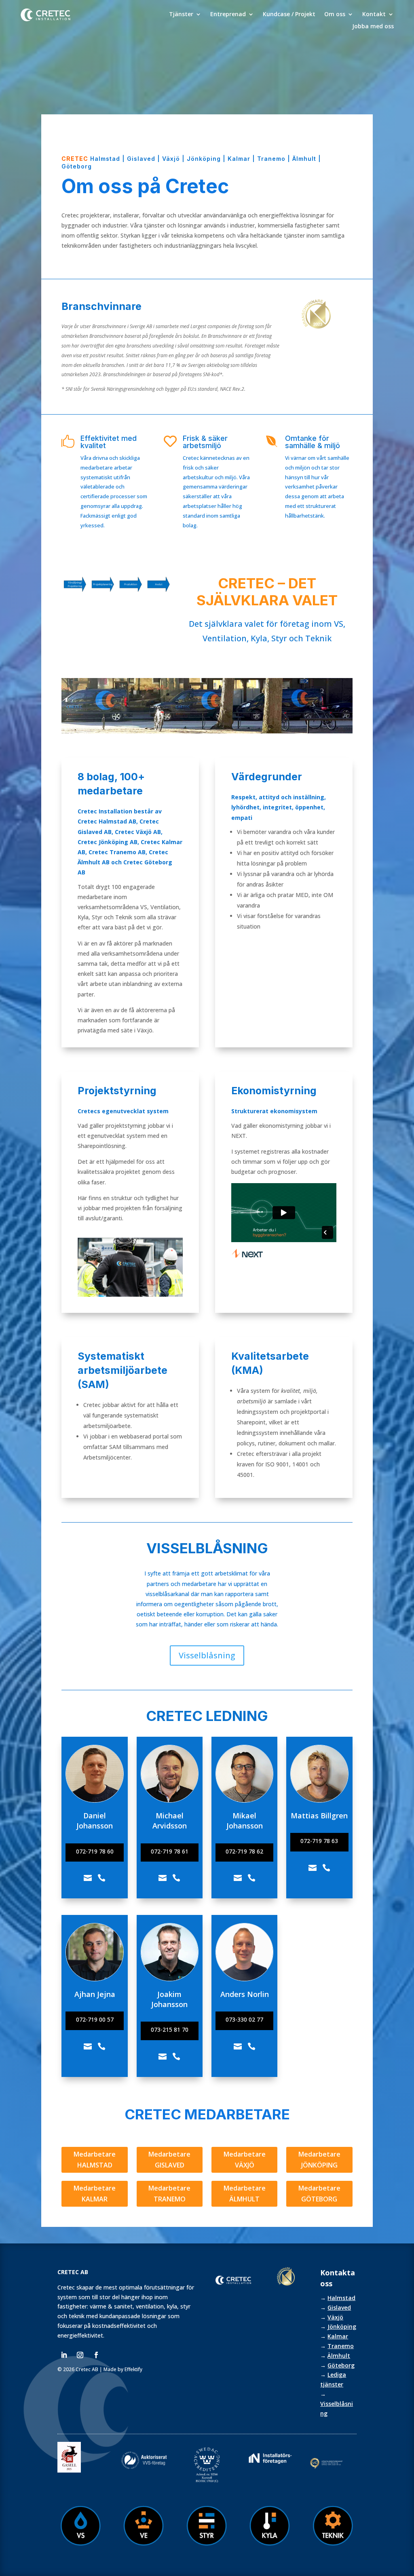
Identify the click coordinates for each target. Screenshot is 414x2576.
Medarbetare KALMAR (95, 2194)
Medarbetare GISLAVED (169, 2160)
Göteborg (341, 2365)
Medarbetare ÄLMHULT (245, 2194)
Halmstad (341, 2298)
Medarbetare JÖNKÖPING (319, 2160)
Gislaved (339, 2307)
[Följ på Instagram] (80, 2355)
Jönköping (342, 2326)
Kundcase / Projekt (289, 15)
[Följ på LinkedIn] (64, 2355)
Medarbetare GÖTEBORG (319, 2194)
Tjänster (181, 15)
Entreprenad (228, 15)
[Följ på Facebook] (96, 2355)
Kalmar (338, 2336)
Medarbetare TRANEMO (169, 2194)
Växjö (335, 2317)
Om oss (335, 15)
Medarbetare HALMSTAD (95, 2160)
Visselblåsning (207, 1655)
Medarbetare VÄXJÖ (245, 2160)
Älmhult (339, 2356)
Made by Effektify (123, 2369)
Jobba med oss (373, 27)
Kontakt (374, 15)
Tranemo (341, 2346)
